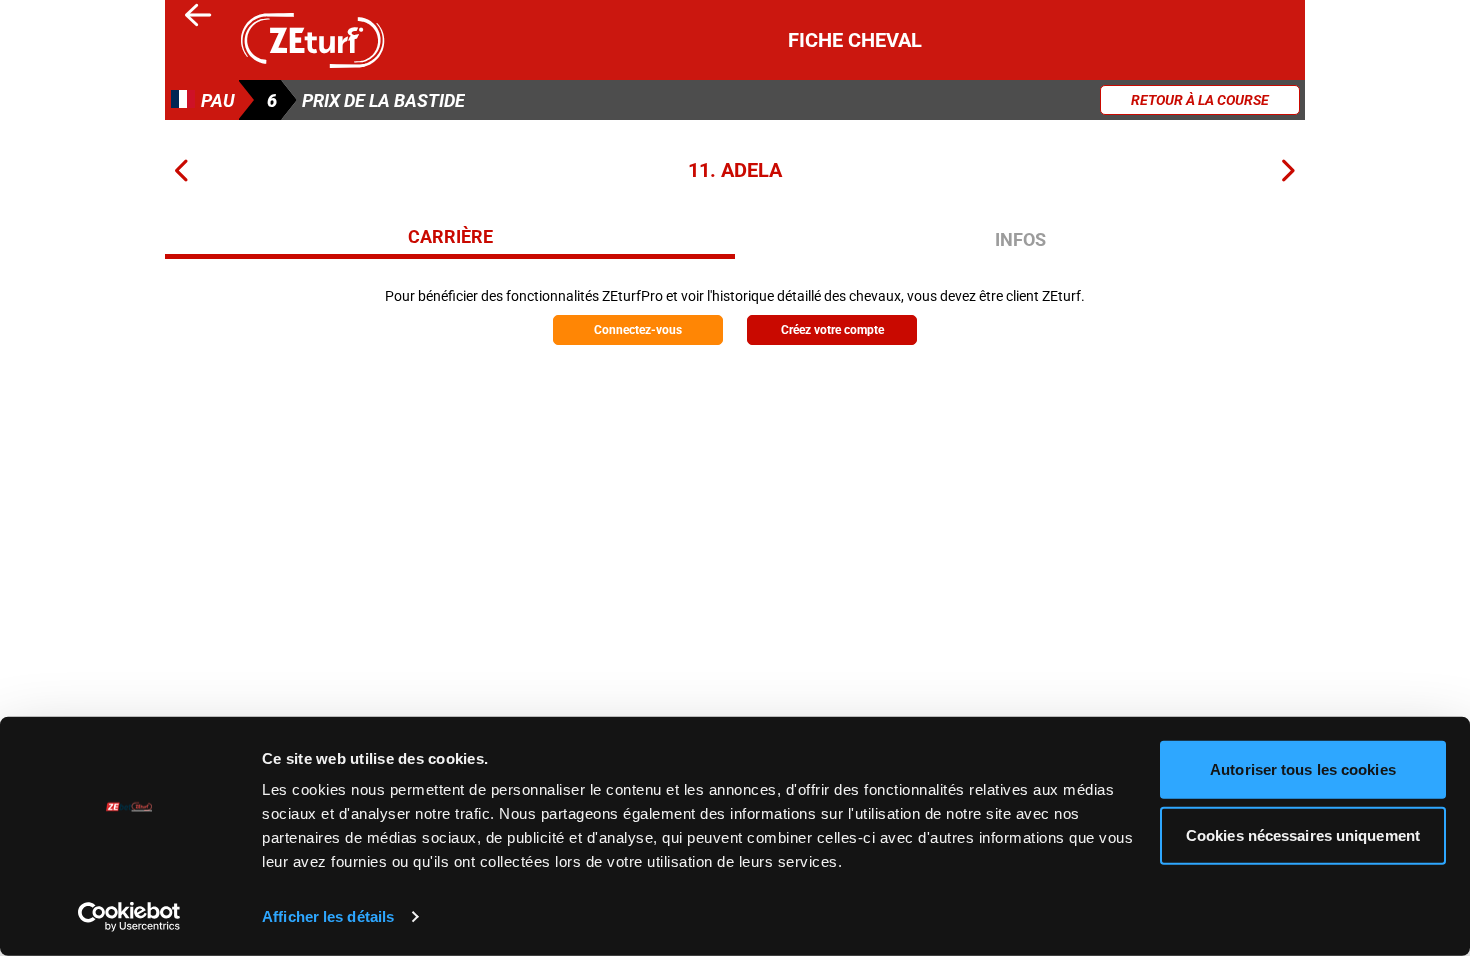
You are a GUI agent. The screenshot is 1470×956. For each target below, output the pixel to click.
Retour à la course (1200, 100)
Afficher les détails (328, 916)
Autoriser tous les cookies (1303, 769)
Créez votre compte (832, 330)
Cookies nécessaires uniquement (1303, 834)
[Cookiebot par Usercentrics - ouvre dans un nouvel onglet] (129, 917)
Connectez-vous (638, 330)
